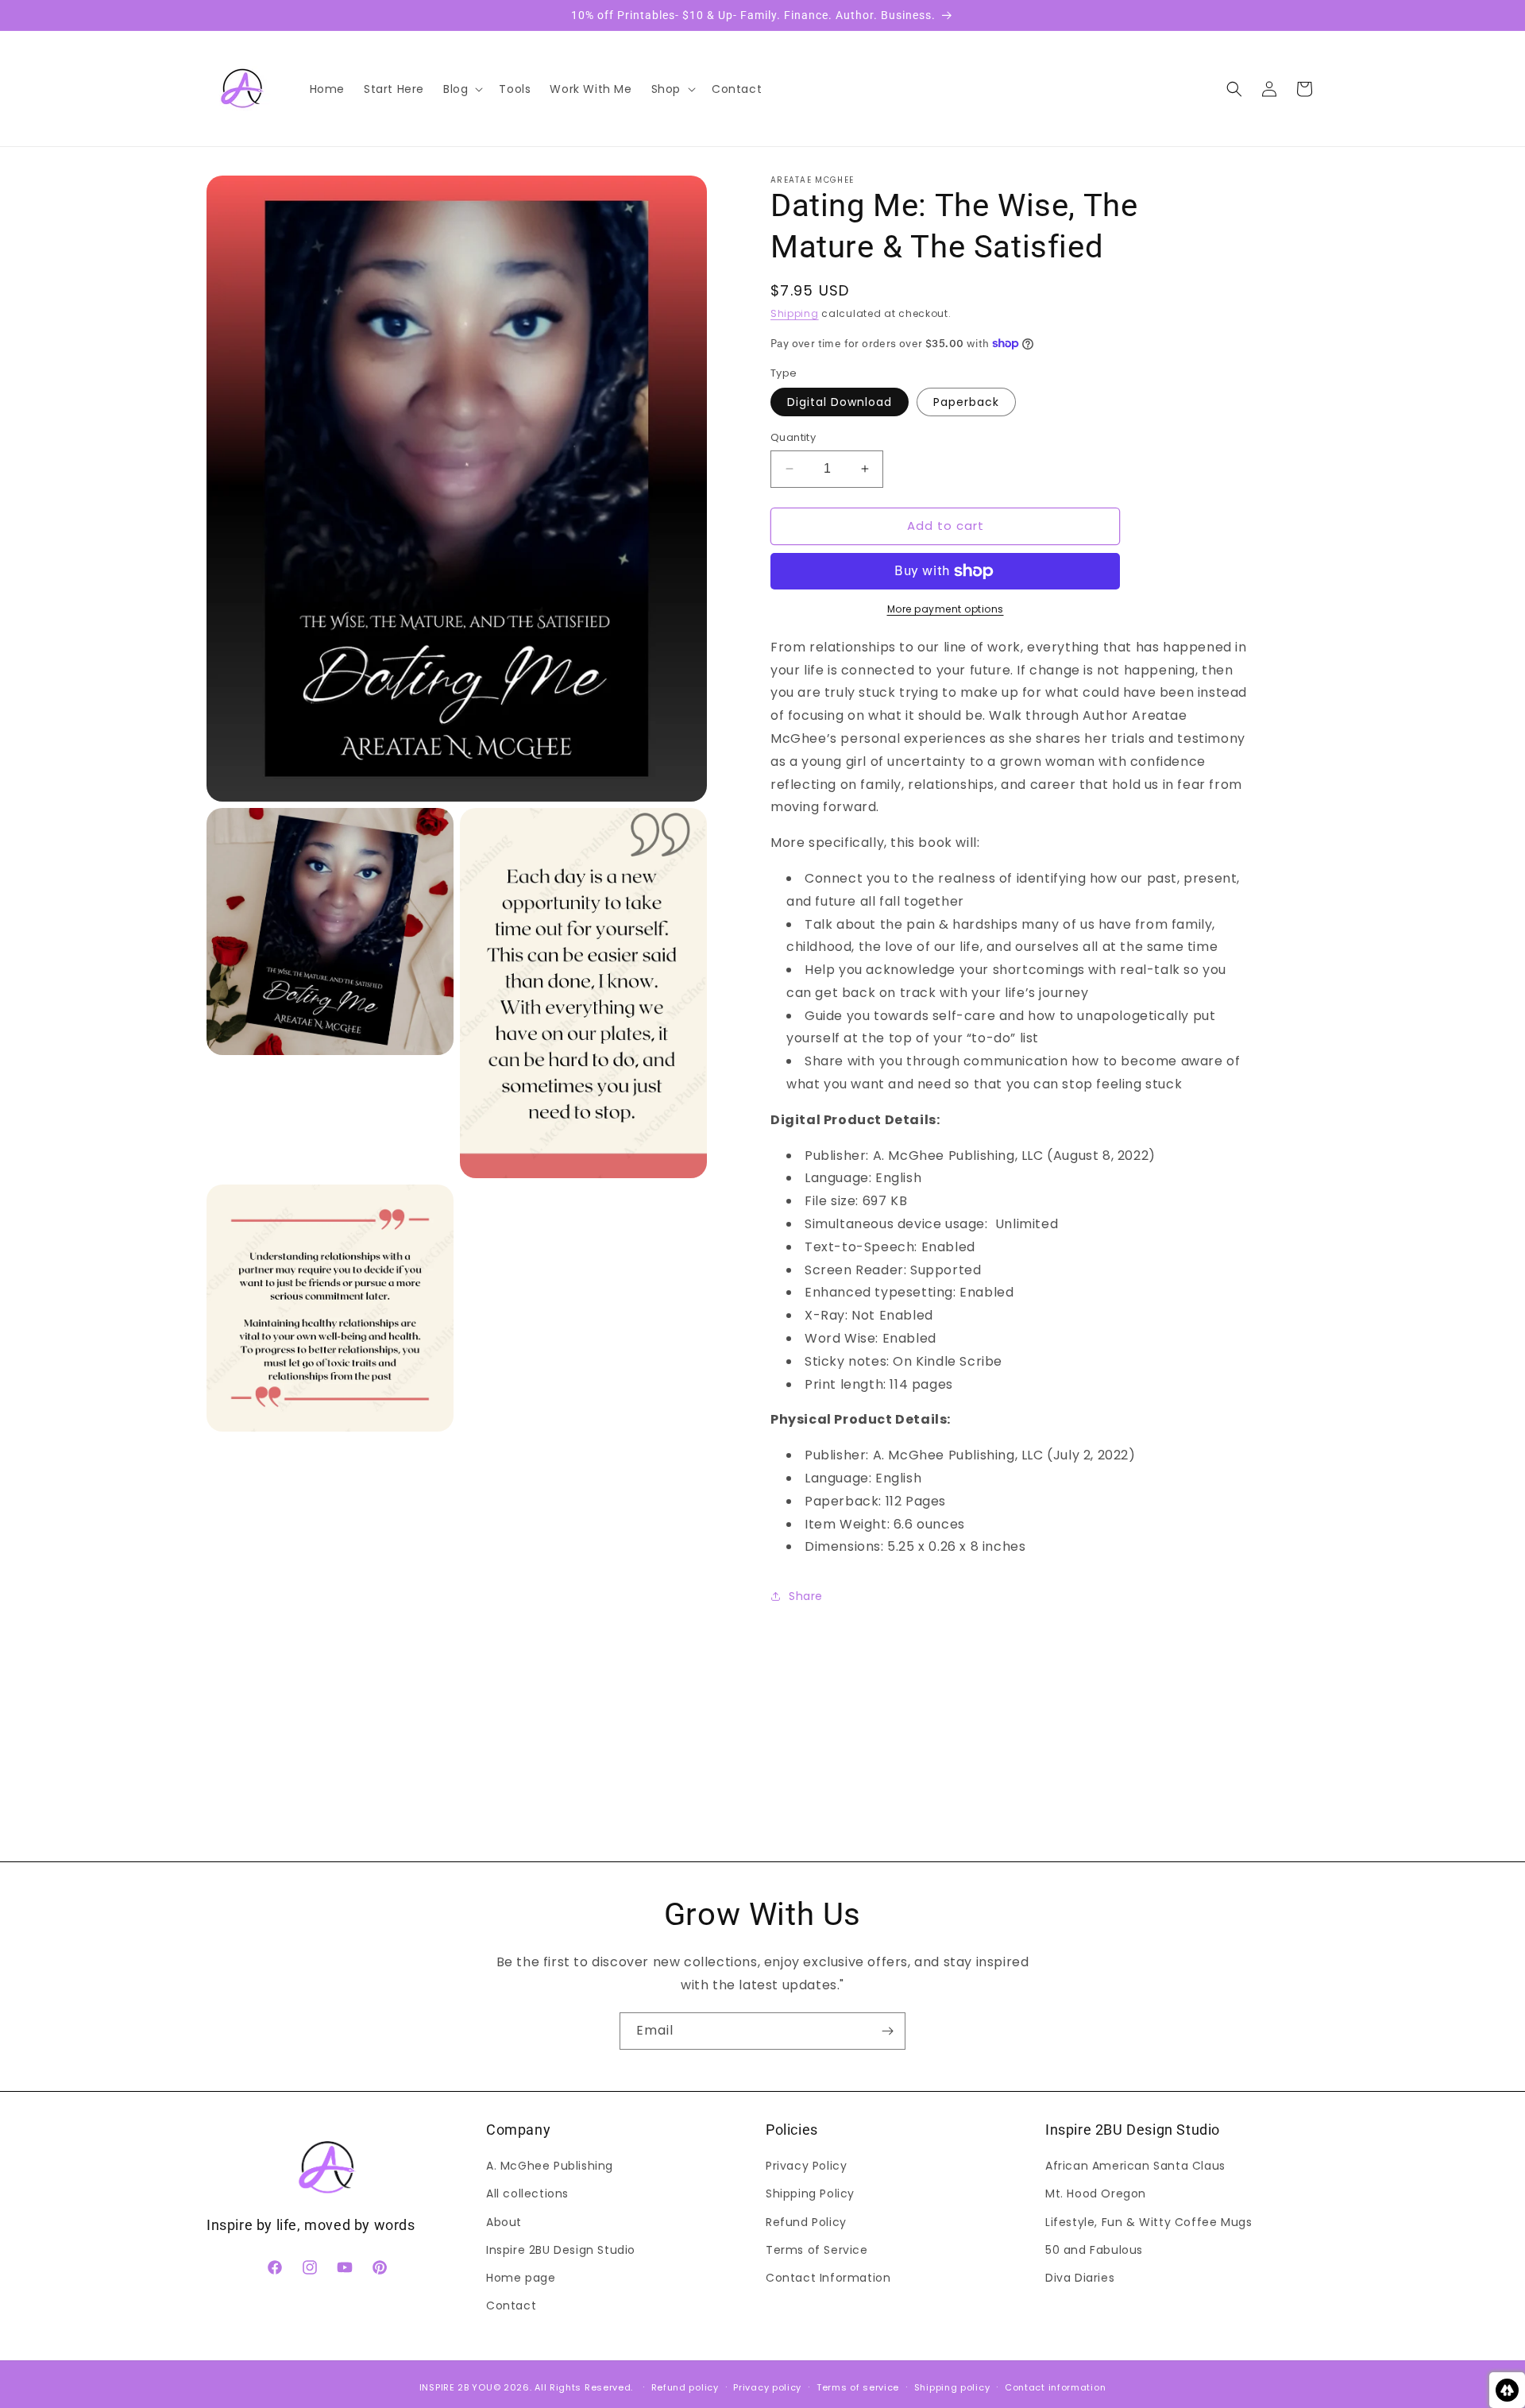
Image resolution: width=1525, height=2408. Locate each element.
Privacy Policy (806, 2166)
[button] (461, 89)
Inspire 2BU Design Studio (561, 2250)
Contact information (1055, 2387)
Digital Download (840, 402)
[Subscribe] (887, 2031)
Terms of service (858, 2387)
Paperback (966, 402)
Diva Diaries (1080, 2278)
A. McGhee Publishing (550, 2166)
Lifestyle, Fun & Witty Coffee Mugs (1149, 2222)
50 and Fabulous (1094, 2250)
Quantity (793, 437)
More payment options (946, 609)
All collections (527, 2194)
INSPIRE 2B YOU (456, 2387)
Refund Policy (806, 2222)
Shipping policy (952, 2387)
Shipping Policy (810, 2194)
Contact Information (828, 2278)
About (504, 2222)
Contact (511, 2306)
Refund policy (685, 2387)
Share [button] (806, 1596)
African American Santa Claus (1135, 2166)
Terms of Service (817, 2250)
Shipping (795, 313)
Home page (521, 2278)
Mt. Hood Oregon (1096, 2194)
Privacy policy (767, 2387)
